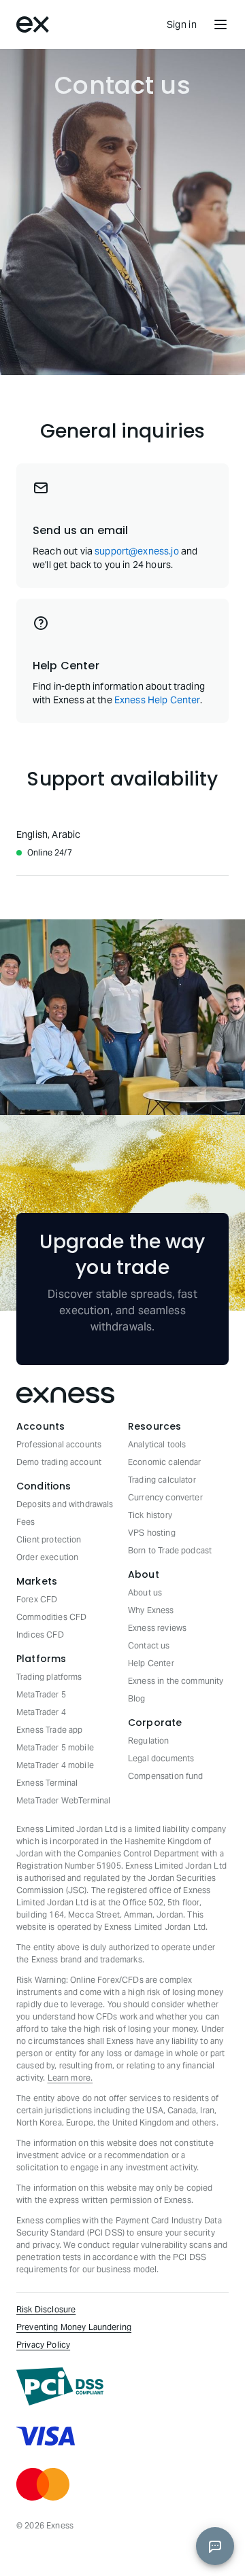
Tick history (150, 1515)
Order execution (47, 1557)
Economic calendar (165, 1462)
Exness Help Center (157, 700)
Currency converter (165, 1497)
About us (145, 1592)
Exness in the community (176, 1681)
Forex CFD (37, 1599)
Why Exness (151, 1610)
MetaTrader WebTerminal (63, 1800)
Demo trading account (59, 1462)
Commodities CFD (51, 1617)
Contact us (149, 1645)
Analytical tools (157, 1444)
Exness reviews (157, 1628)
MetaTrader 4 (41, 1712)
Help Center (151, 1663)
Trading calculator (162, 1480)
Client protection (49, 1539)
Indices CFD (40, 1635)
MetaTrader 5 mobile (55, 1747)
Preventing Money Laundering (74, 2327)
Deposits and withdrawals (65, 1504)
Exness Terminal (47, 1783)
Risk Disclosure (46, 2309)
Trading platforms (49, 1677)
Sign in (182, 24)
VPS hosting (152, 1533)
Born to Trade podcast (170, 1550)
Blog (137, 1698)
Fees (26, 1522)
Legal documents (161, 1758)
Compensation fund (166, 1776)
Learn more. (70, 2078)
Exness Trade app (49, 1730)
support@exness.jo (137, 551)
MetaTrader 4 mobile (55, 1765)
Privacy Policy (43, 2345)
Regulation (149, 1741)
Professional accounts (59, 1444)
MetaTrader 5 (41, 1694)
